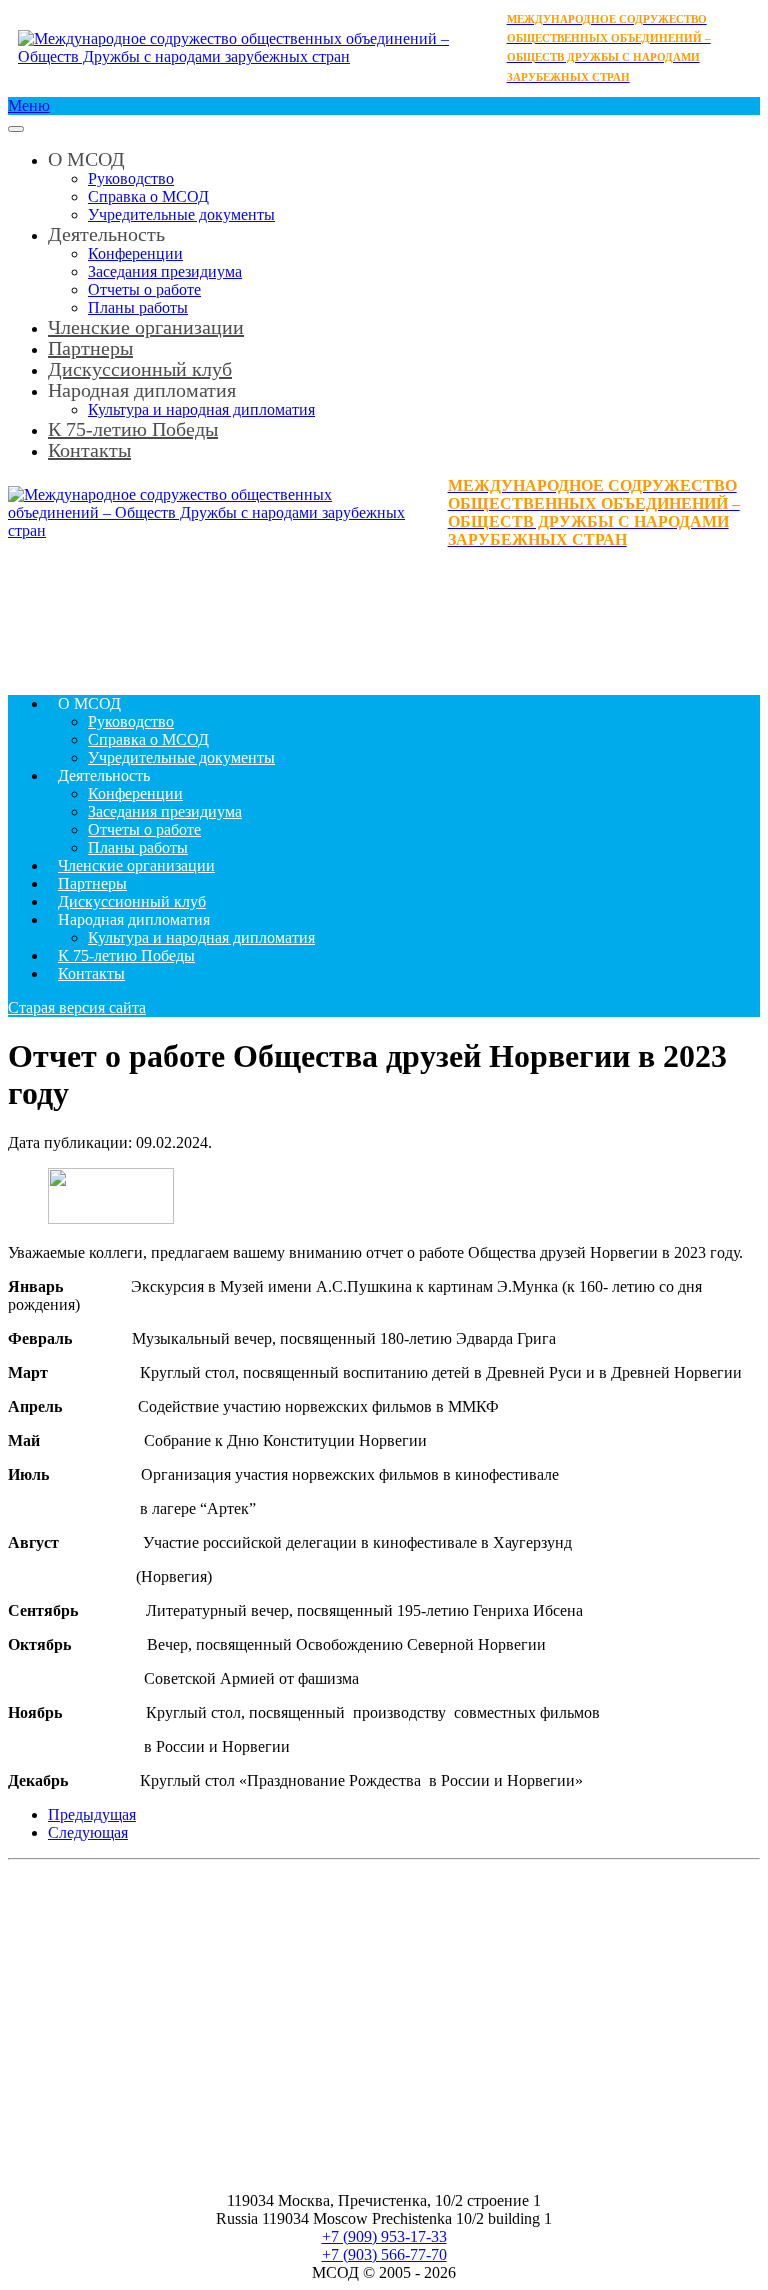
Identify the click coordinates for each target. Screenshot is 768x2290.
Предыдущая (92, 1814)
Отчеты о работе (144, 289)
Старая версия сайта (77, 1007)
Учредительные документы (181, 214)
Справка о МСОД (148, 196)
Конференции (135, 253)
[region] (384, 614)
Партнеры (92, 883)
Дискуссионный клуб (132, 901)
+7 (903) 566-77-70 (384, 2254)
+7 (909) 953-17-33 (384, 2236)
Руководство (131, 178)
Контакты (89, 450)
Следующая (88, 1832)
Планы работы (138, 847)
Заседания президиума (165, 271)
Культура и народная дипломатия (201, 937)
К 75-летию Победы (133, 429)
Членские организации (146, 327)
